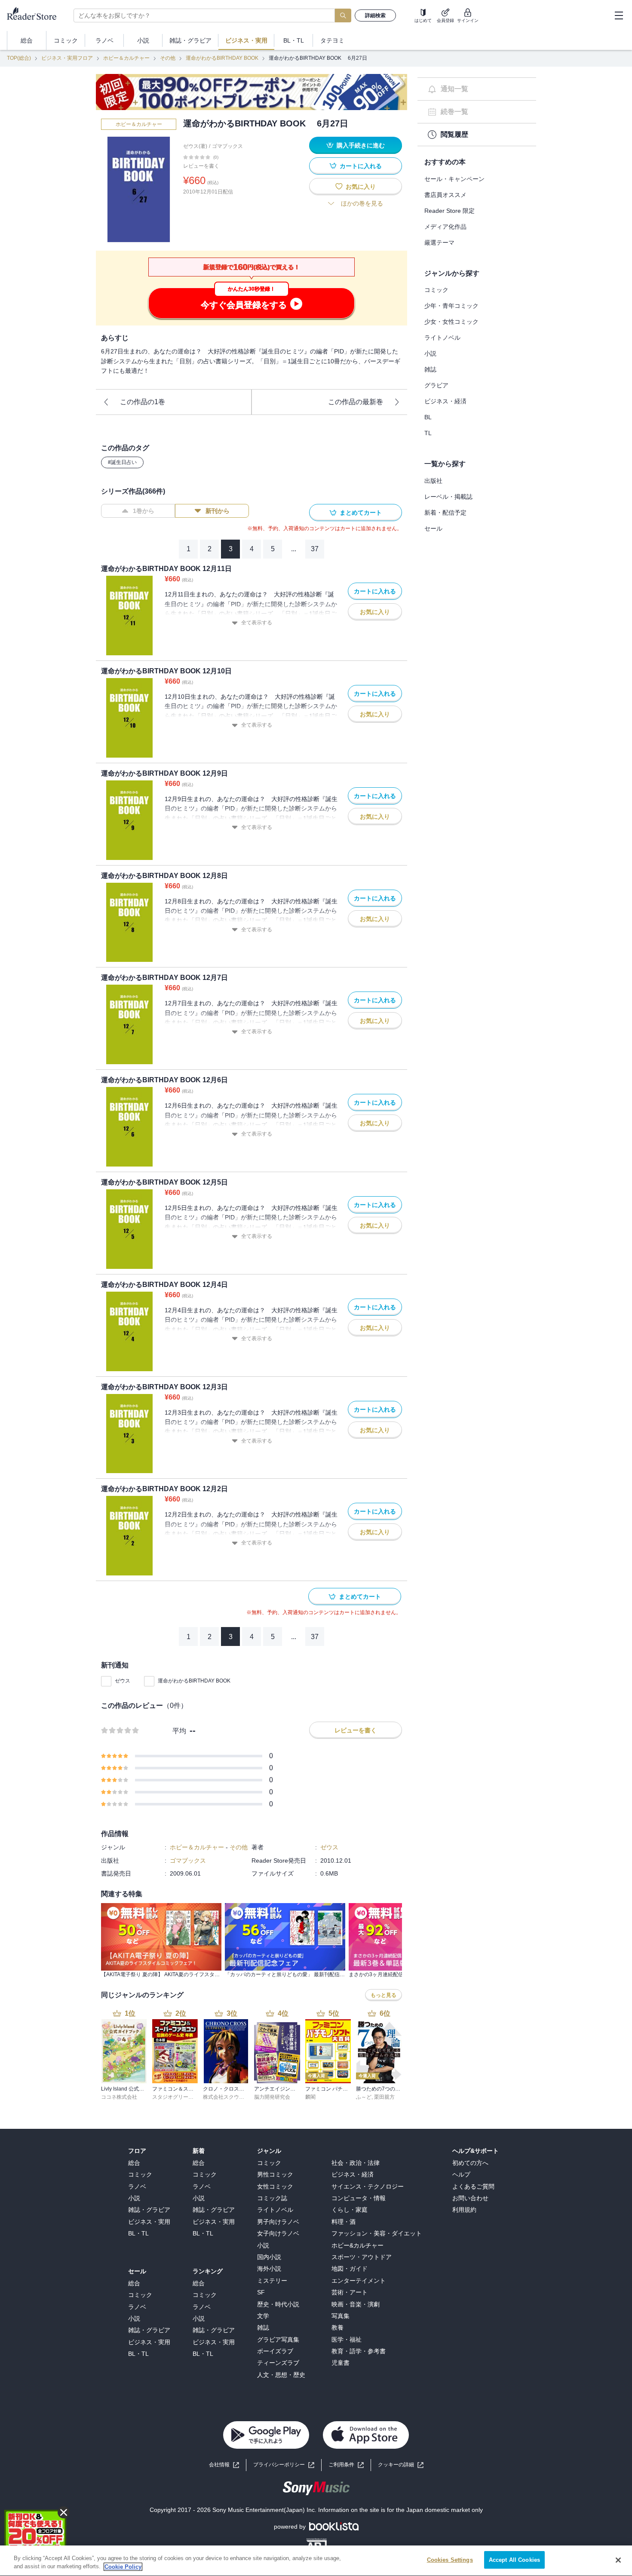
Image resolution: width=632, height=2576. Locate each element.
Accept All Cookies (514, 2560)
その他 (168, 58)
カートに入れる (361, 166)
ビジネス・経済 (445, 401)
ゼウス (123, 1681)
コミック (436, 290)
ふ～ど (364, 2097)
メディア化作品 (445, 227)
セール (433, 528)
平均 (179, 1731)
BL (428, 417)
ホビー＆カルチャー (126, 58)
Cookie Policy (123, 2567)
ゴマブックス (227, 146)
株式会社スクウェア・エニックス (242, 2097)
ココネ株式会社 (119, 2097)
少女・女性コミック (451, 322)
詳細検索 (375, 15)
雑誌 (430, 369)
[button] (401, 2465)
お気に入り (361, 187)
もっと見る (383, 1995)
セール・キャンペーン (454, 179)
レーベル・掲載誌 (448, 497)
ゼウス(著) (195, 146)
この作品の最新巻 (356, 402)
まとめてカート (361, 513)
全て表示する (257, 623)
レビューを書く (201, 166)
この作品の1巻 (143, 402)
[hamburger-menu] (619, 15)
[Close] (618, 2560)
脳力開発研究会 (272, 2097)
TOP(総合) (19, 58)
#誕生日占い (122, 462)
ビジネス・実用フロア (67, 58)
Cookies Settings (450, 2560)
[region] (316, 2561)
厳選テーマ (439, 243)
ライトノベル (442, 338)
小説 (430, 353)
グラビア (436, 385)
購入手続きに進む (361, 145)
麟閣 (310, 2097)
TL (428, 433)
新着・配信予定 (445, 513)
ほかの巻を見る (362, 203)
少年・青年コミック (451, 306)
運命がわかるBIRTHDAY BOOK (222, 58)
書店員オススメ (445, 195)
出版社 (433, 481)
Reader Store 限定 (449, 211)
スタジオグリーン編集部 (181, 2097)
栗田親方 (384, 2097)
